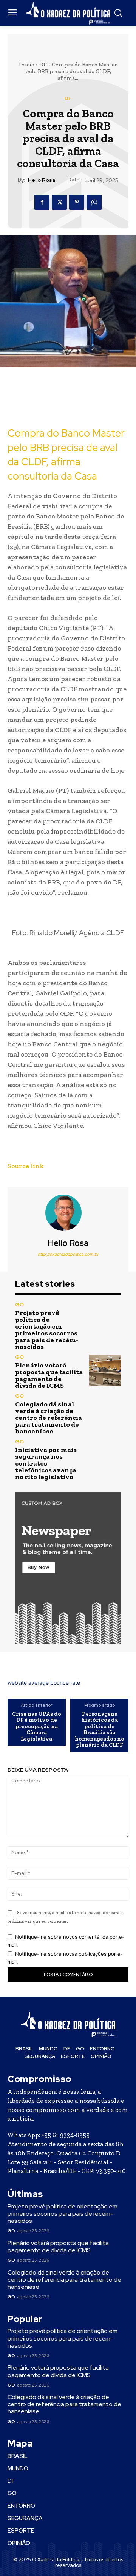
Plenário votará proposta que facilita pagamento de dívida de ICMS (49, 1375)
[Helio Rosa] (68, 1213)
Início (27, 65)
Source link (26, 1166)
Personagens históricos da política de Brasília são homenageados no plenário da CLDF (100, 1729)
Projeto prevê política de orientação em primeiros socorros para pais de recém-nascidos (47, 1330)
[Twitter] (59, 202)
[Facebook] (42, 202)
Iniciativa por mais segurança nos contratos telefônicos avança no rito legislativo (46, 1463)
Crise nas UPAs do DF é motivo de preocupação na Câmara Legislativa (37, 1726)
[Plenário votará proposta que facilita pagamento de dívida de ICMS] (105, 1370)
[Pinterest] (77, 202)
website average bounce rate (44, 1683)
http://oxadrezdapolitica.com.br (68, 1254)
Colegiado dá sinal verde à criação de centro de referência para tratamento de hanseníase (49, 1418)
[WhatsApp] (94, 202)
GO (19, 1305)
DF (43, 65)
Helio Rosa (42, 180)
